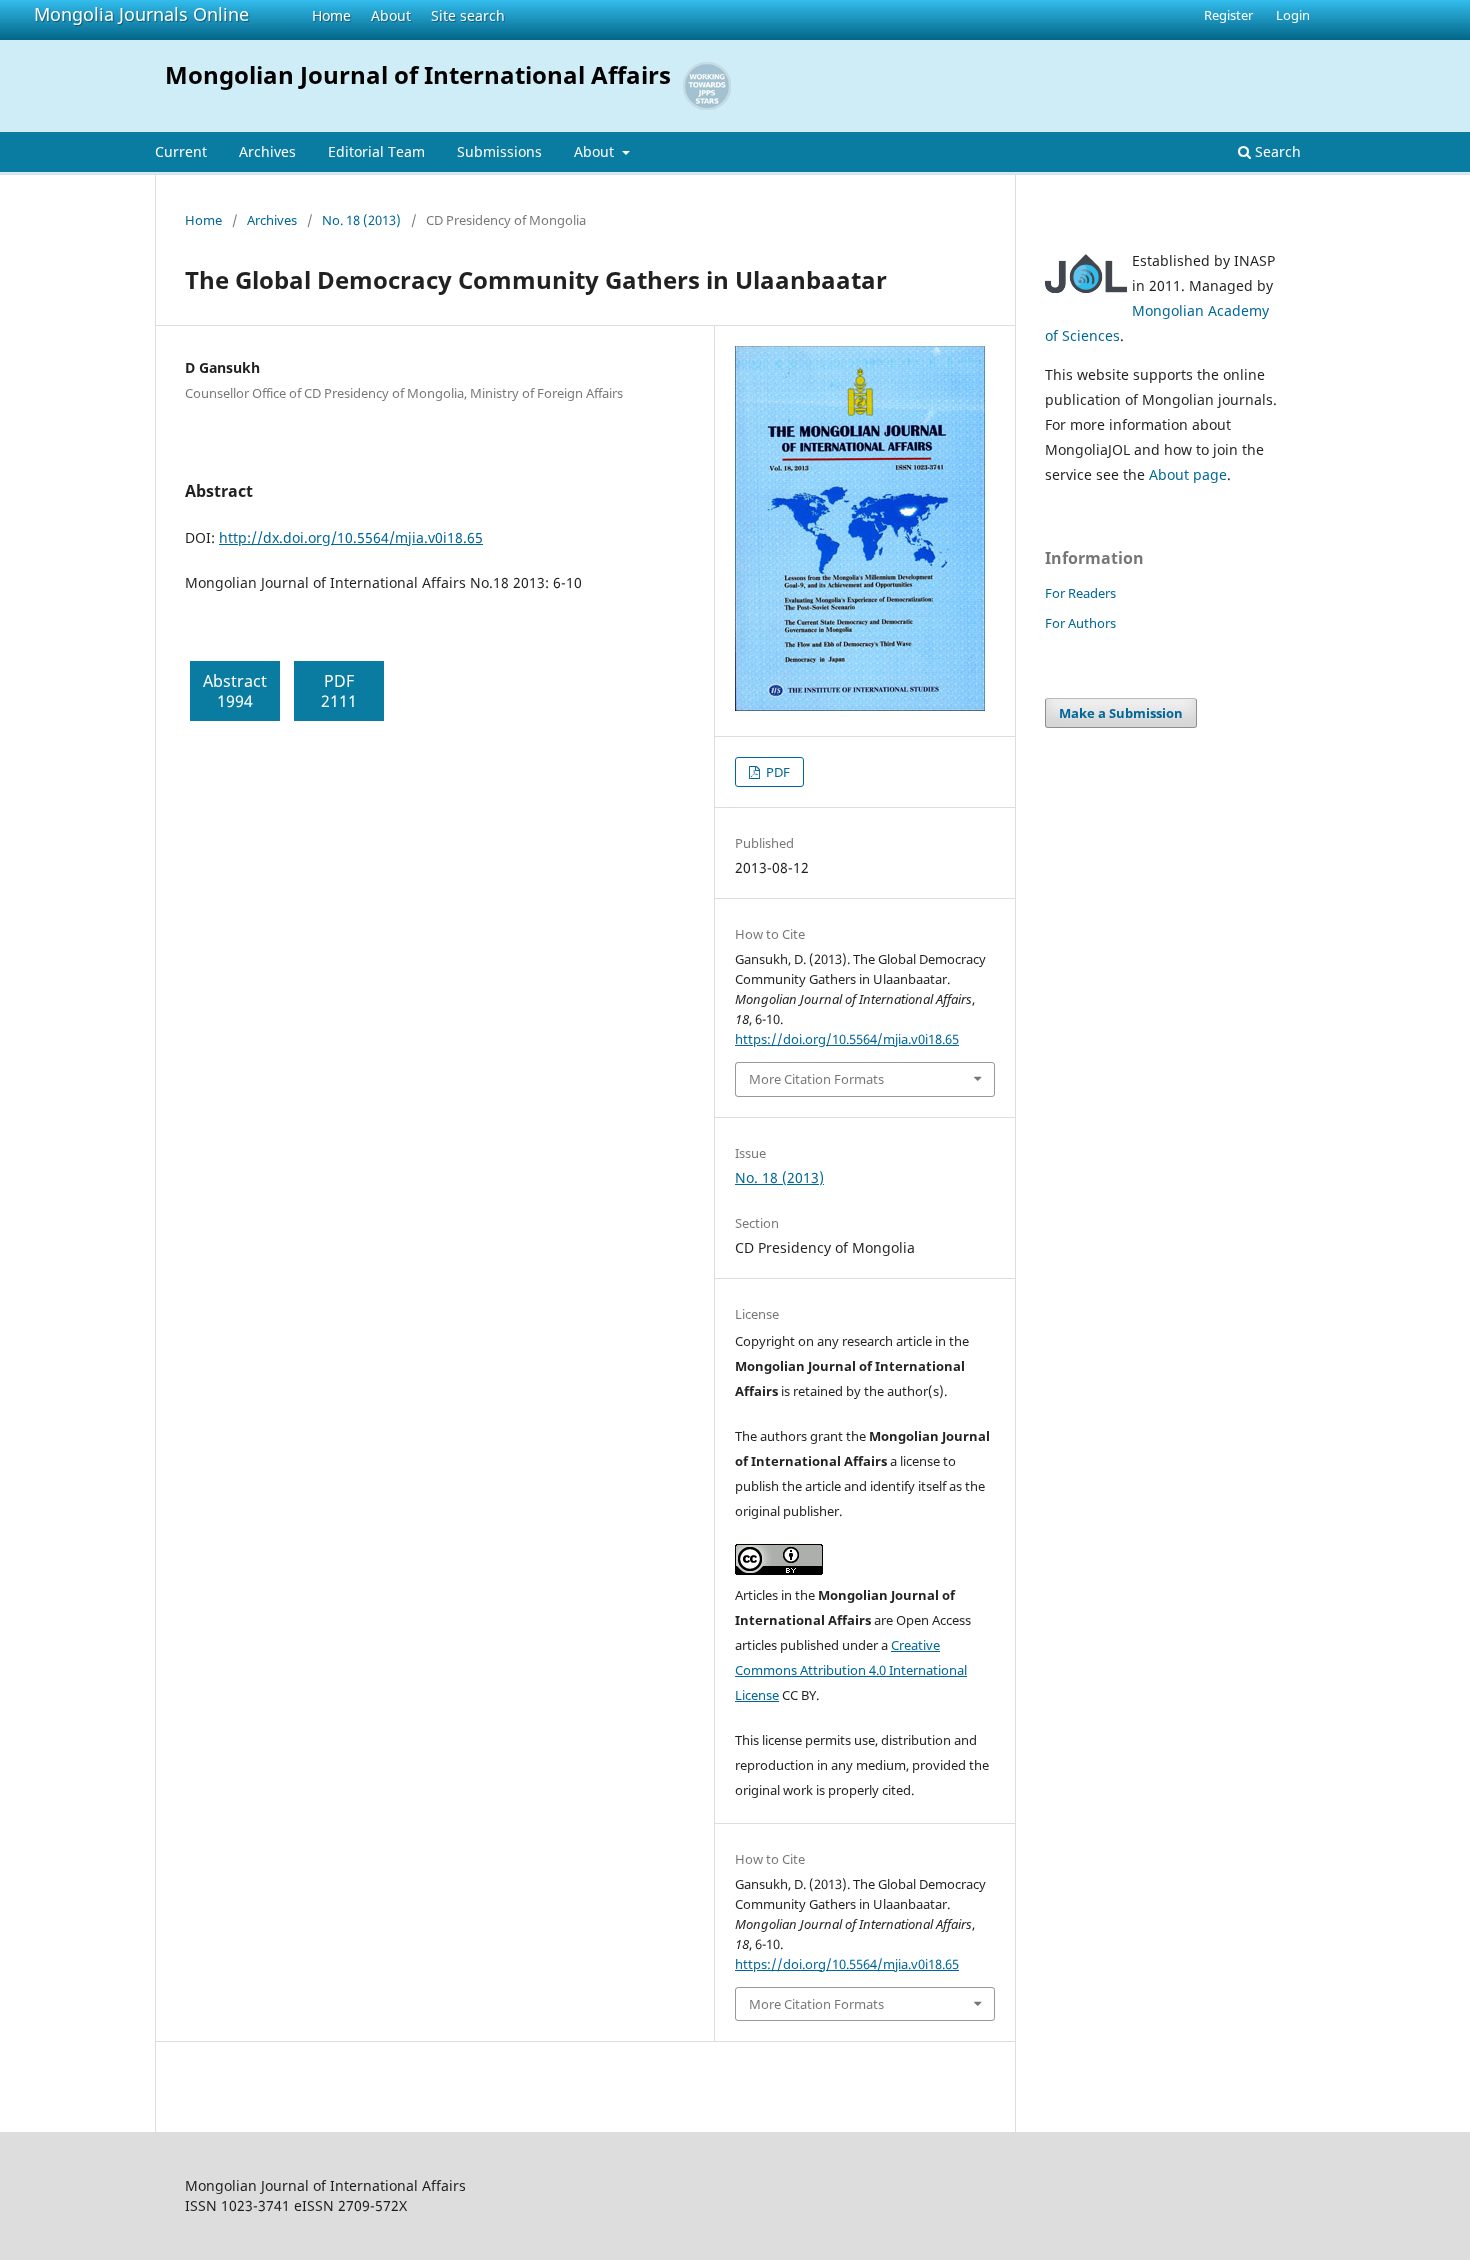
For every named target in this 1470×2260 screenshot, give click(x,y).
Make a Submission (1121, 713)
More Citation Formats (816, 1079)
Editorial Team (376, 151)
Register (1228, 15)
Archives (267, 151)
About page (1188, 474)
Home (331, 15)
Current (181, 151)
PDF (776, 772)
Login (1293, 15)
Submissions (499, 151)
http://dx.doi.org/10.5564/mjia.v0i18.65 (351, 537)
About (391, 15)
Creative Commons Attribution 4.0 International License (851, 1670)
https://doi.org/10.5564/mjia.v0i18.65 (847, 1039)
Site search (468, 15)
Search (1276, 151)
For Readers (1080, 593)
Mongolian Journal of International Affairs (418, 74)
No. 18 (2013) (361, 220)
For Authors (1080, 623)
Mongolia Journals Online (141, 14)
